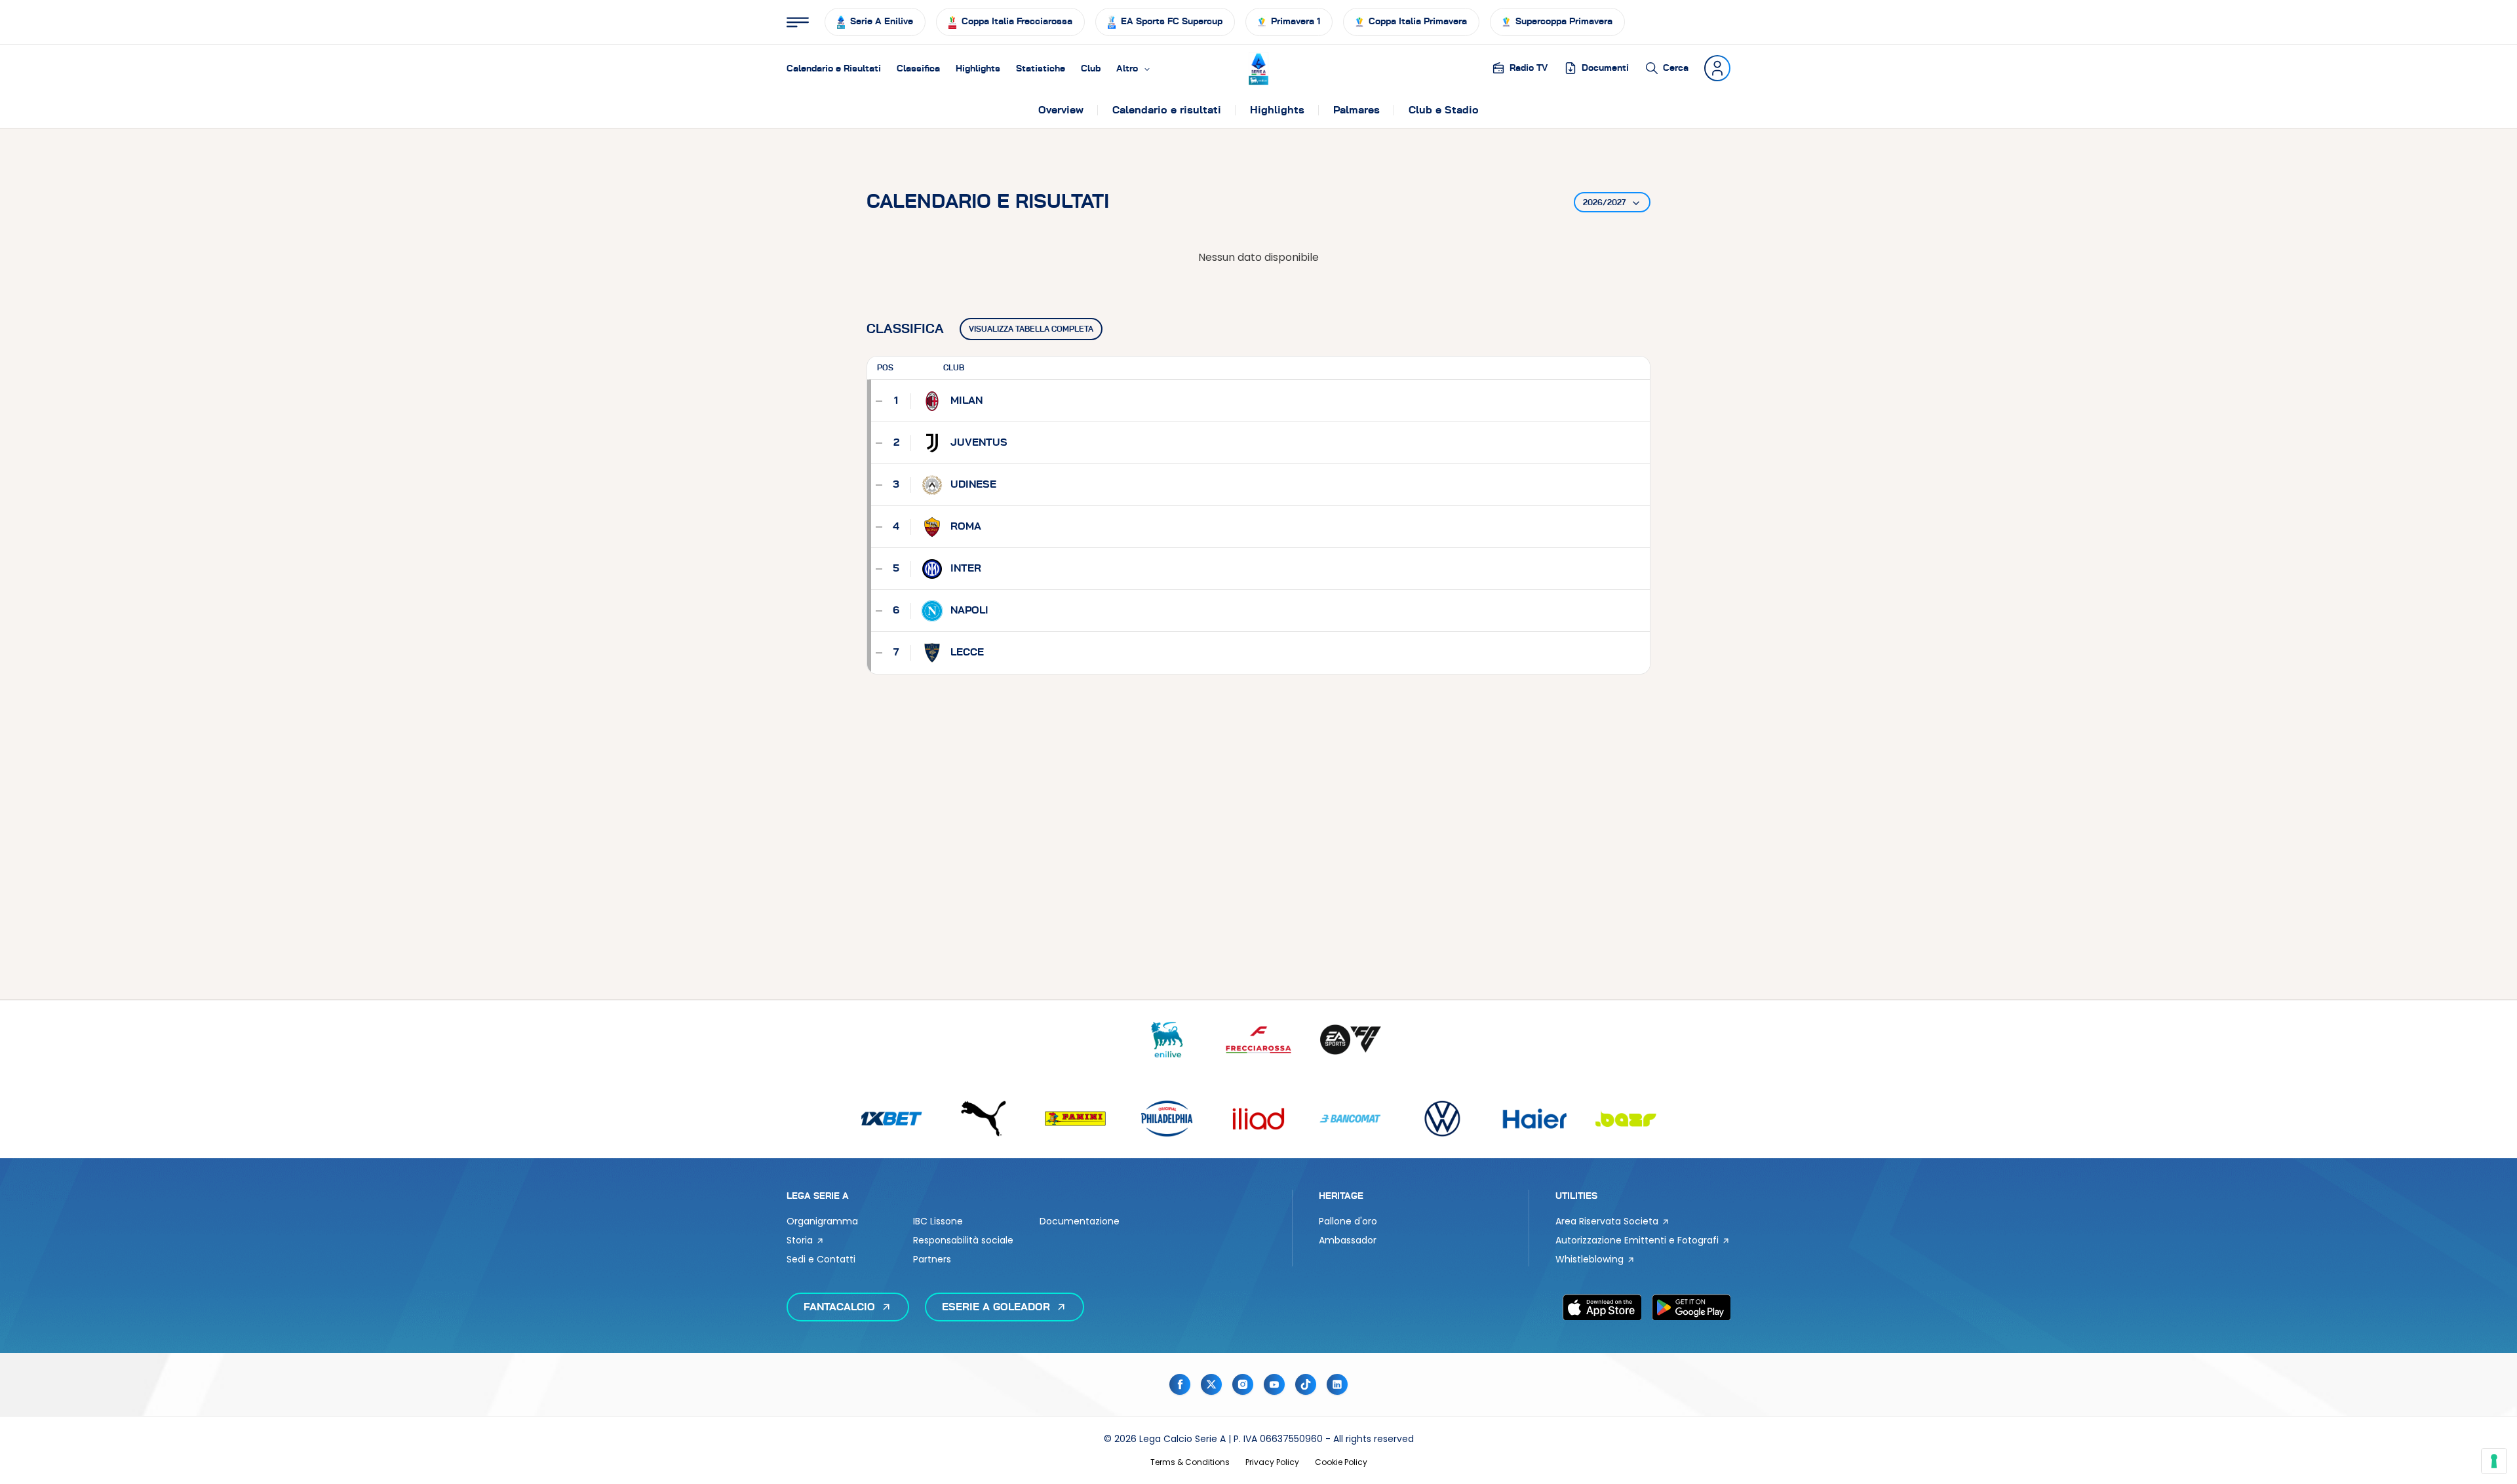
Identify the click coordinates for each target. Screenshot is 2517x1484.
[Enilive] (1167, 1040)
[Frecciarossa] (1258, 1040)
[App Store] (1602, 1307)
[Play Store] (1691, 1307)
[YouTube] (1274, 1384)
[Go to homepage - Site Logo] (1258, 68)
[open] (798, 22)
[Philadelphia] (1167, 1119)
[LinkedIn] (1337, 1384)
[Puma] (983, 1119)
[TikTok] (1306, 1384)
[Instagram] (1243, 1384)
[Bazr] (1626, 1119)
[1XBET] (891, 1119)
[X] (1211, 1384)
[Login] (1717, 68)
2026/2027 (1604, 203)
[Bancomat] (1350, 1119)
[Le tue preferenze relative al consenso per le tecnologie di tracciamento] (2494, 1461)
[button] (1134, 68)
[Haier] (1534, 1119)
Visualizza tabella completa (1031, 329)
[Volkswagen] (1442, 1119)
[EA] (1350, 1040)
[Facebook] (1180, 1384)
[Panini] (1075, 1119)
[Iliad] (1258, 1119)
